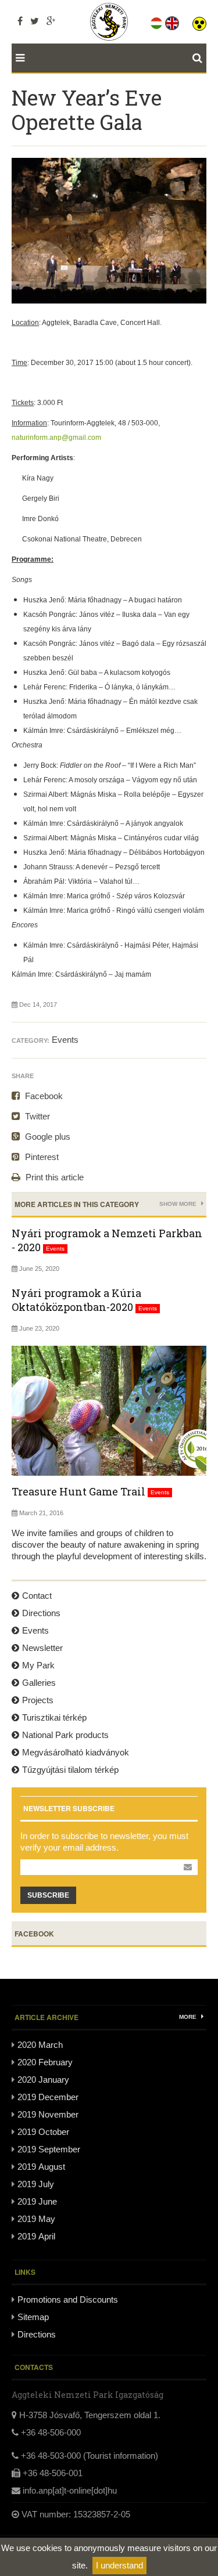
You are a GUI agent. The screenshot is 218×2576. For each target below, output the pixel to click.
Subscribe (48, 1895)
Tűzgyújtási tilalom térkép (70, 1770)
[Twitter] (35, 21)
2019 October (43, 2132)
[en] (173, 21)
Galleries (39, 1683)
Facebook (43, 1096)
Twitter (36, 1116)
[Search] (199, 58)
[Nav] (18, 58)
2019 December (48, 2097)
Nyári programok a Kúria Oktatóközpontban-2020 (76, 1300)
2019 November (48, 2114)
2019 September (49, 2149)
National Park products (65, 1735)
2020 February (45, 2062)
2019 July (36, 2184)
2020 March (40, 2045)
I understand (119, 2565)
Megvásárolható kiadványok (76, 1752)
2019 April (36, 2236)
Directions (41, 1613)
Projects (38, 1700)
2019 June (37, 2201)
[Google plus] (51, 21)
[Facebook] (20, 21)
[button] (199, 21)
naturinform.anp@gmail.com (56, 438)
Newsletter (42, 1648)
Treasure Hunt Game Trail (78, 1491)
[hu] (157, 21)
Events (65, 1040)
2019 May (36, 2219)
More (189, 2017)
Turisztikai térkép (54, 1717)
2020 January (43, 2080)
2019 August (41, 2167)
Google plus (47, 1137)
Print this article (53, 1177)
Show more (179, 1204)
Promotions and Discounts (68, 2299)
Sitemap (33, 2317)
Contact (37, 1596)
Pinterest (41, 1157)
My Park (38, 1665)
